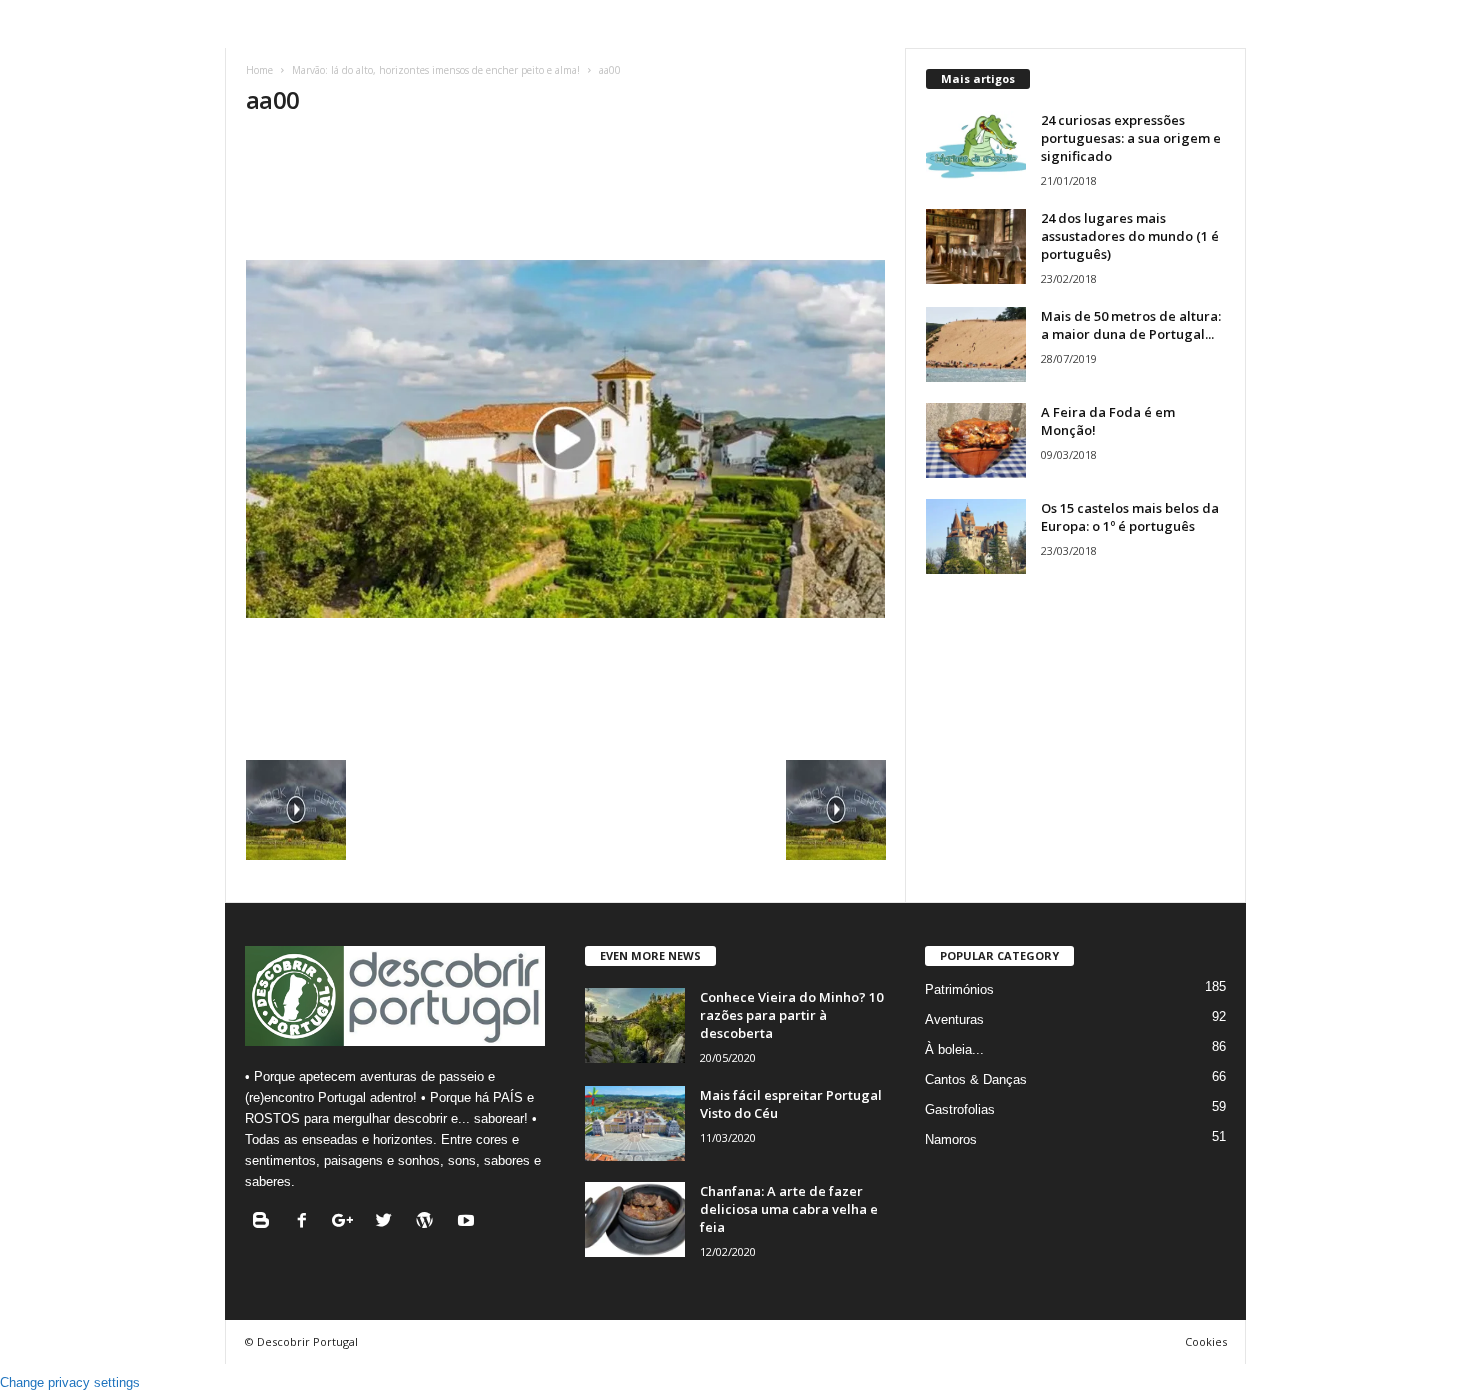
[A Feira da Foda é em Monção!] (976, 440)
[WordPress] (429, 1222)
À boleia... (954, 1049)
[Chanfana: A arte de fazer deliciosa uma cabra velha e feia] (635, 1219)
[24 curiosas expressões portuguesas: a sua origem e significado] (976, 148)
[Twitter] (388, 1222)
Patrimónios (959, 989)
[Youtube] (468, 1222)
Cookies (1206, 1341)
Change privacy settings (70, 1382)
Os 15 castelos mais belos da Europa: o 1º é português (1130, 517)
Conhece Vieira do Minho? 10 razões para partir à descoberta (791, 1015)
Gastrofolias (960, 1109)
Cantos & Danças (976, 1079)
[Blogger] (265, 1222)
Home (259, 70)
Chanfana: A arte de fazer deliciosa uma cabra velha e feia (789, 1209)
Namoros (951, 1139)
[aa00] (566, 439)
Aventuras (954, 1019)
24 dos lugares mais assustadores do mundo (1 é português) (1130, 236)
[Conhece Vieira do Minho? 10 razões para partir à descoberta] (635, 1025)
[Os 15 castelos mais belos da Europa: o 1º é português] (976, 536)
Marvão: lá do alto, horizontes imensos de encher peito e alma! (436, 70)
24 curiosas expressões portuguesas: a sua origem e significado (1131, 138)
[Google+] (347, 1222)
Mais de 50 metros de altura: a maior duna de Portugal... (1131, 325)
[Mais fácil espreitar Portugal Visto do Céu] (635, 1123)
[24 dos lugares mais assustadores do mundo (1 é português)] (976, 246)
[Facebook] (306, 1222)
